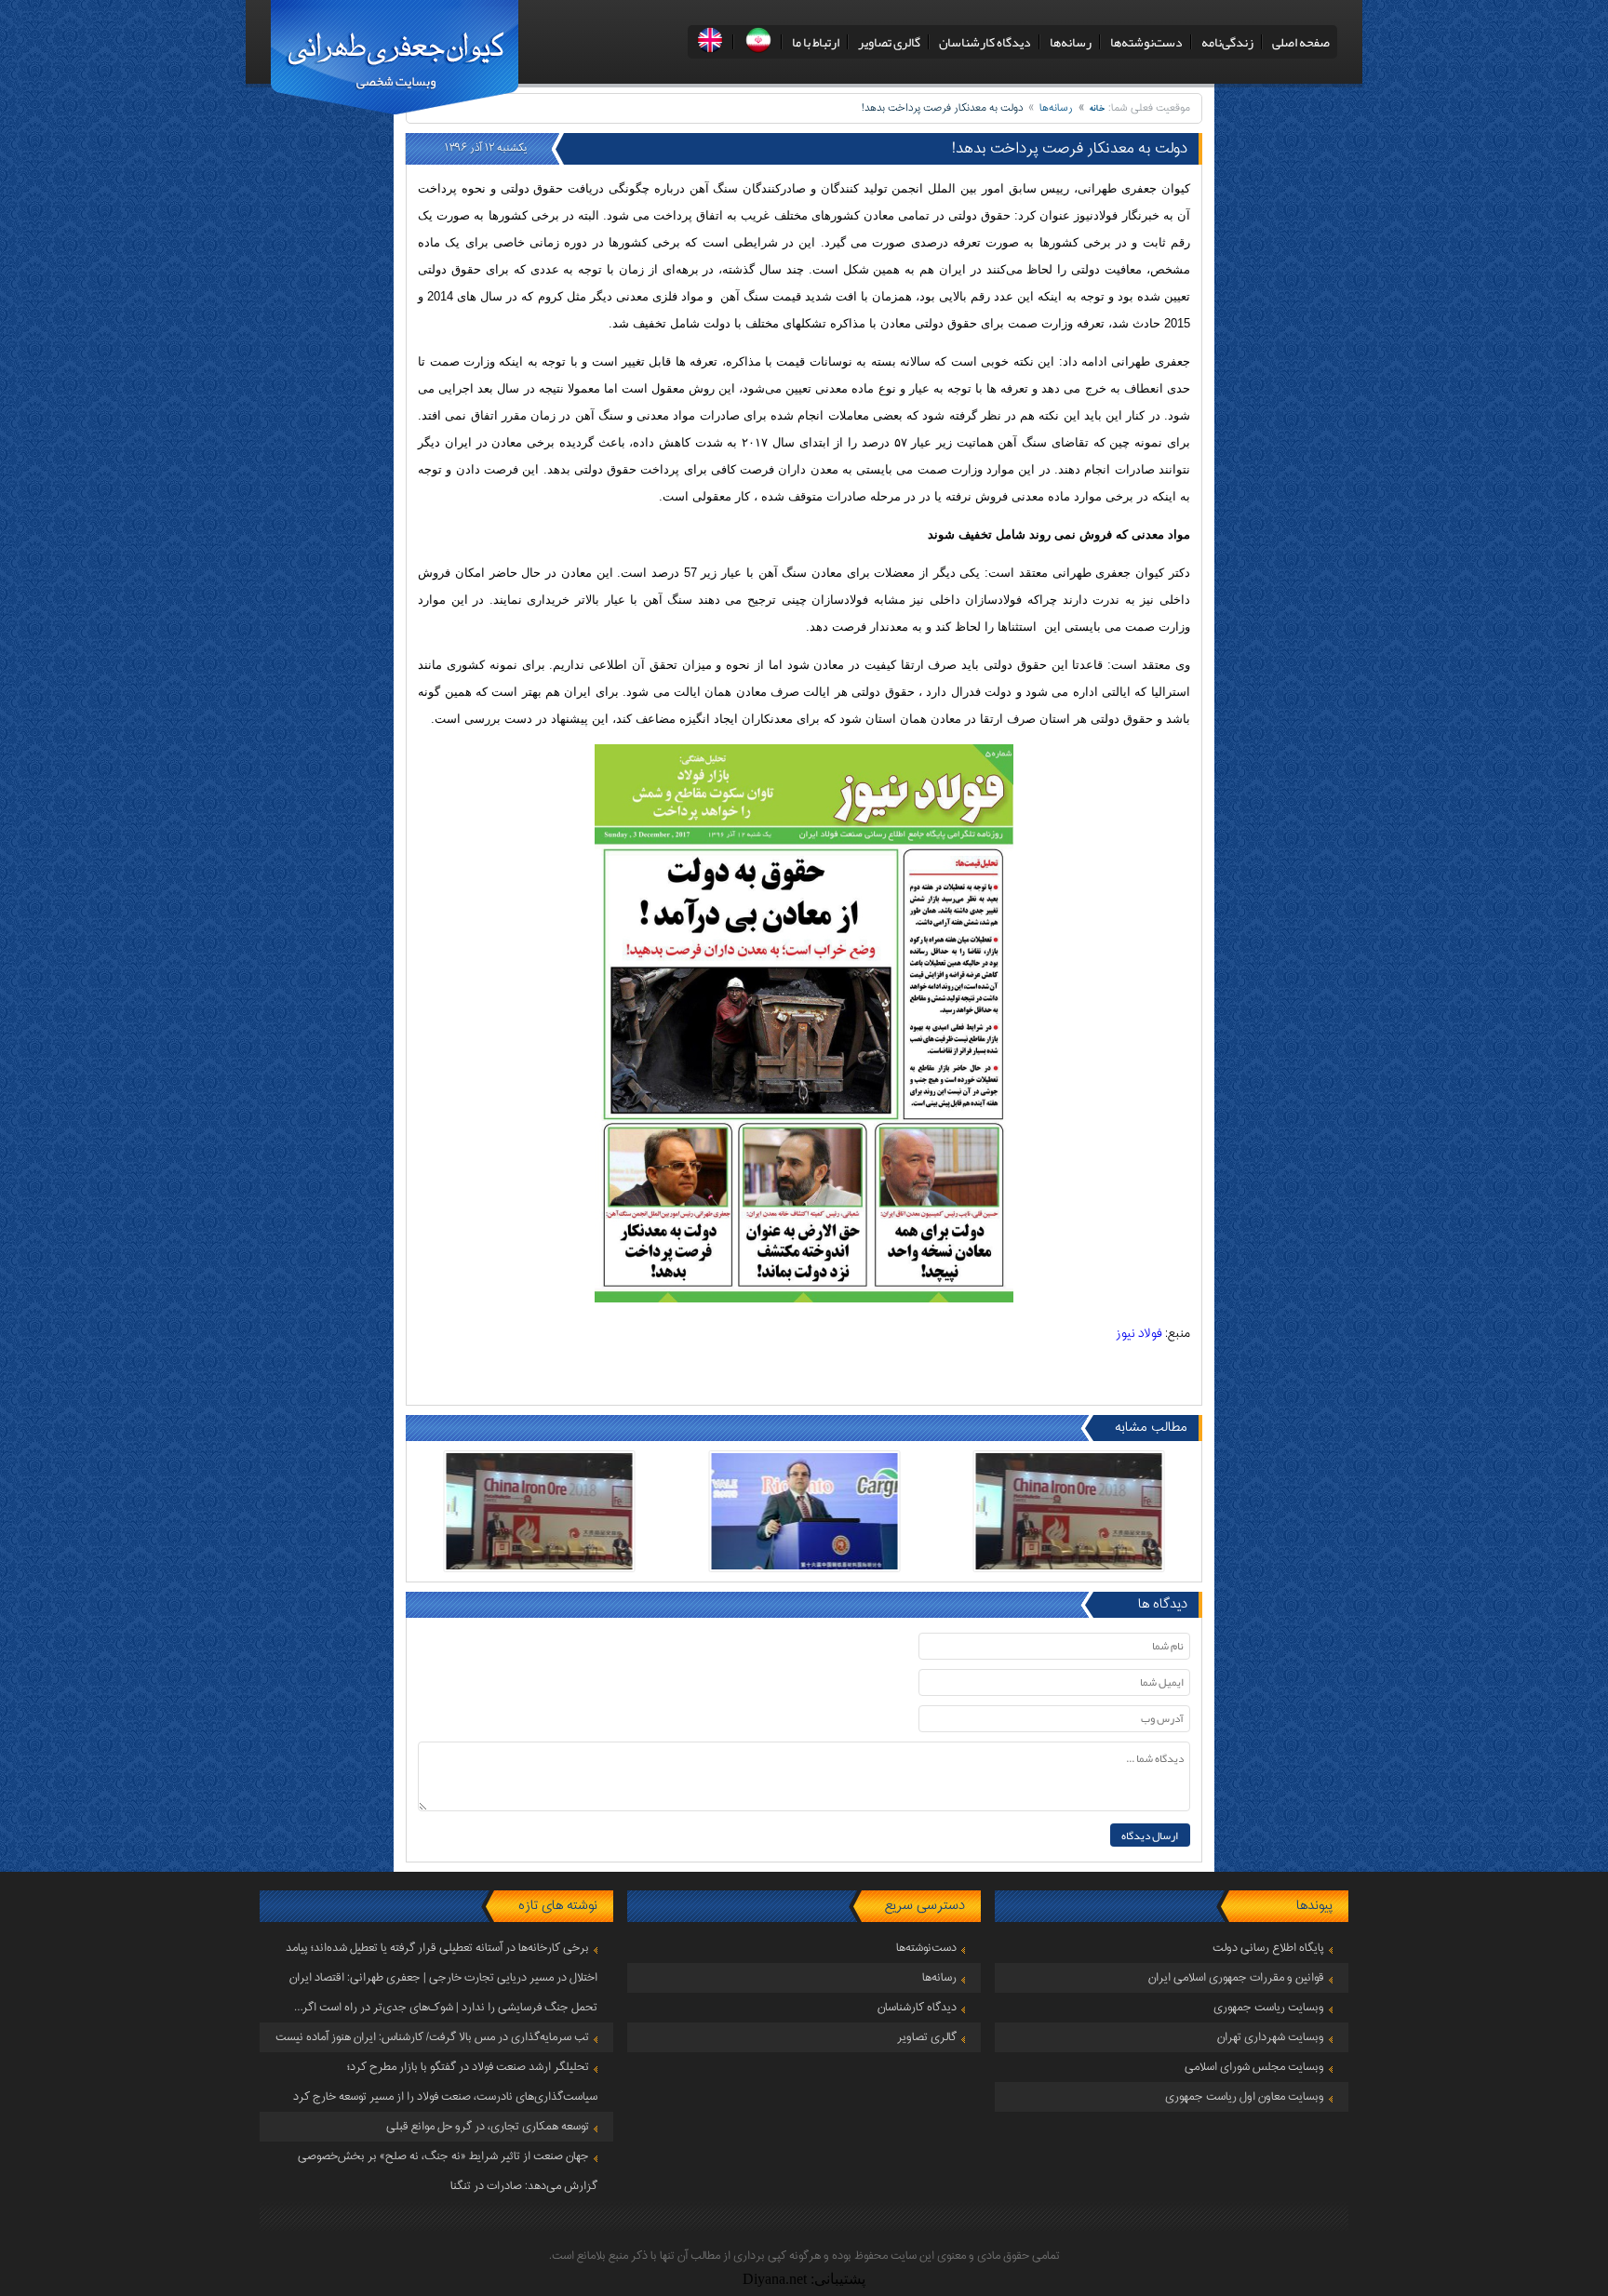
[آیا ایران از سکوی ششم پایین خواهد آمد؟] (804, 1511)
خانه (1098, 108)
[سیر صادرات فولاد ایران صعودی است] (1069, 1511)
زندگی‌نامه (1227, 42)
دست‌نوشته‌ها (1146, 42)
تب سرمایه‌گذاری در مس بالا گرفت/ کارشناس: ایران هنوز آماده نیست (432, 2037)
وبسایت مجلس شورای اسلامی (1254, 2067)
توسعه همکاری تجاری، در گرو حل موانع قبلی (488, 2127)
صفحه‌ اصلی (1301, 42)
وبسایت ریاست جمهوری (1269, 2008)
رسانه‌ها (1071, 42)
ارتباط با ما (816, 42)
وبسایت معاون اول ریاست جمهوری (1245, 2097)
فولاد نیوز (1139, 1334)
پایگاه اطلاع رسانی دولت (1268, 1948)
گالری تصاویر (889, 42)
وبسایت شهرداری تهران (1271, 2037)
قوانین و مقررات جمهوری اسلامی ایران (1236, 1978)
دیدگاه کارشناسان (985, 42)
